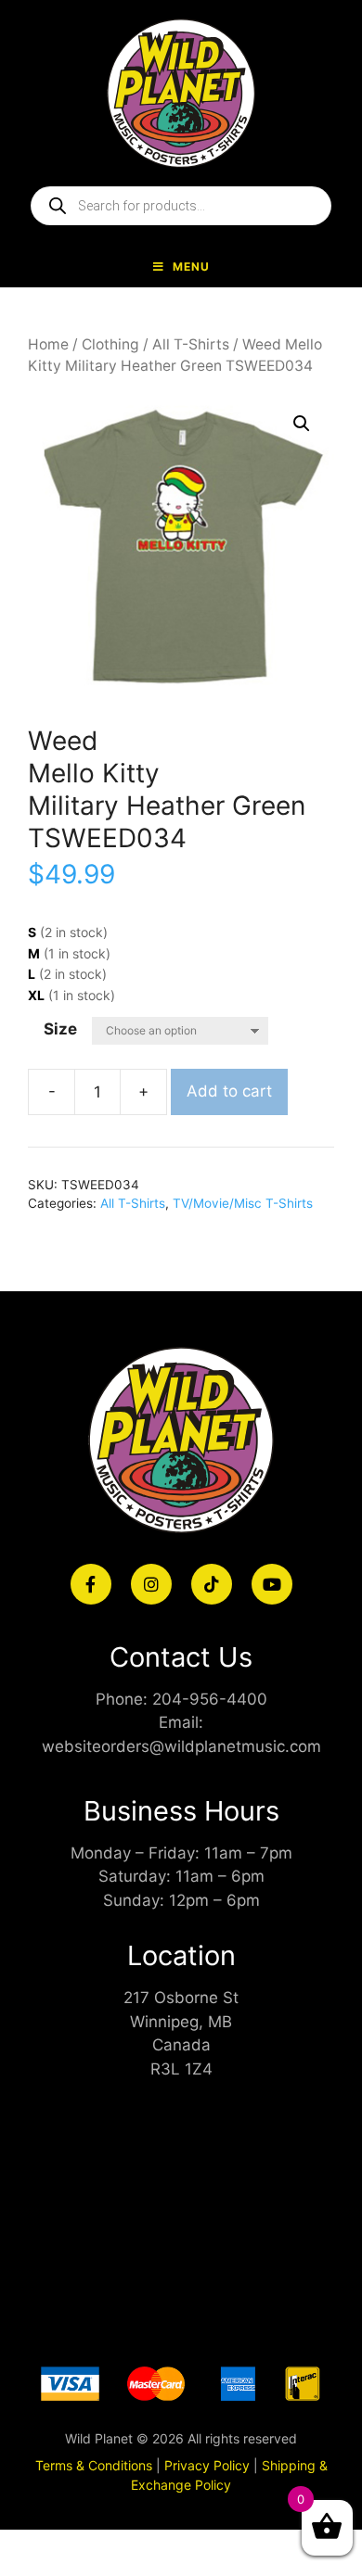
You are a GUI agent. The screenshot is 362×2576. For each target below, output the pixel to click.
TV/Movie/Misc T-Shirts (243, 1203)
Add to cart (229, 1091)
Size (60, 1029)
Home (48, 344)
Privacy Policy (207, 2465)
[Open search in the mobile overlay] (181, 206)
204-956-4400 (210, 1699)
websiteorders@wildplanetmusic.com (181, 1746)
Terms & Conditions (94, 2465)
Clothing (110, 344)
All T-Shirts (191, 344)
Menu (191, 266)
